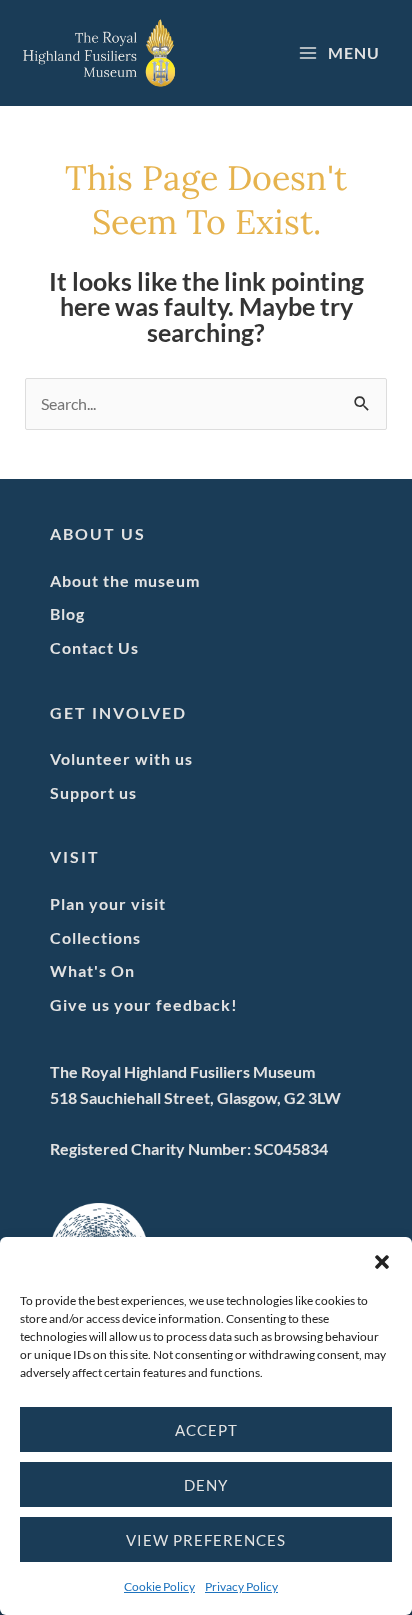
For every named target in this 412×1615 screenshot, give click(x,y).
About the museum (125, 580)
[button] (382, 1262)
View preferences (206, 1540)
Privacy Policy (241, 1586)
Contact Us (94, 647)
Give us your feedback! (144, 1004)
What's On (92, 970)
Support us (93, 792)
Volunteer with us (121, 758)
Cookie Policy (159, 1586)
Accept (206, 1430)
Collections (95, 937)
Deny (206, 1485)
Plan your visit (108, 903)
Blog (67, 613)
